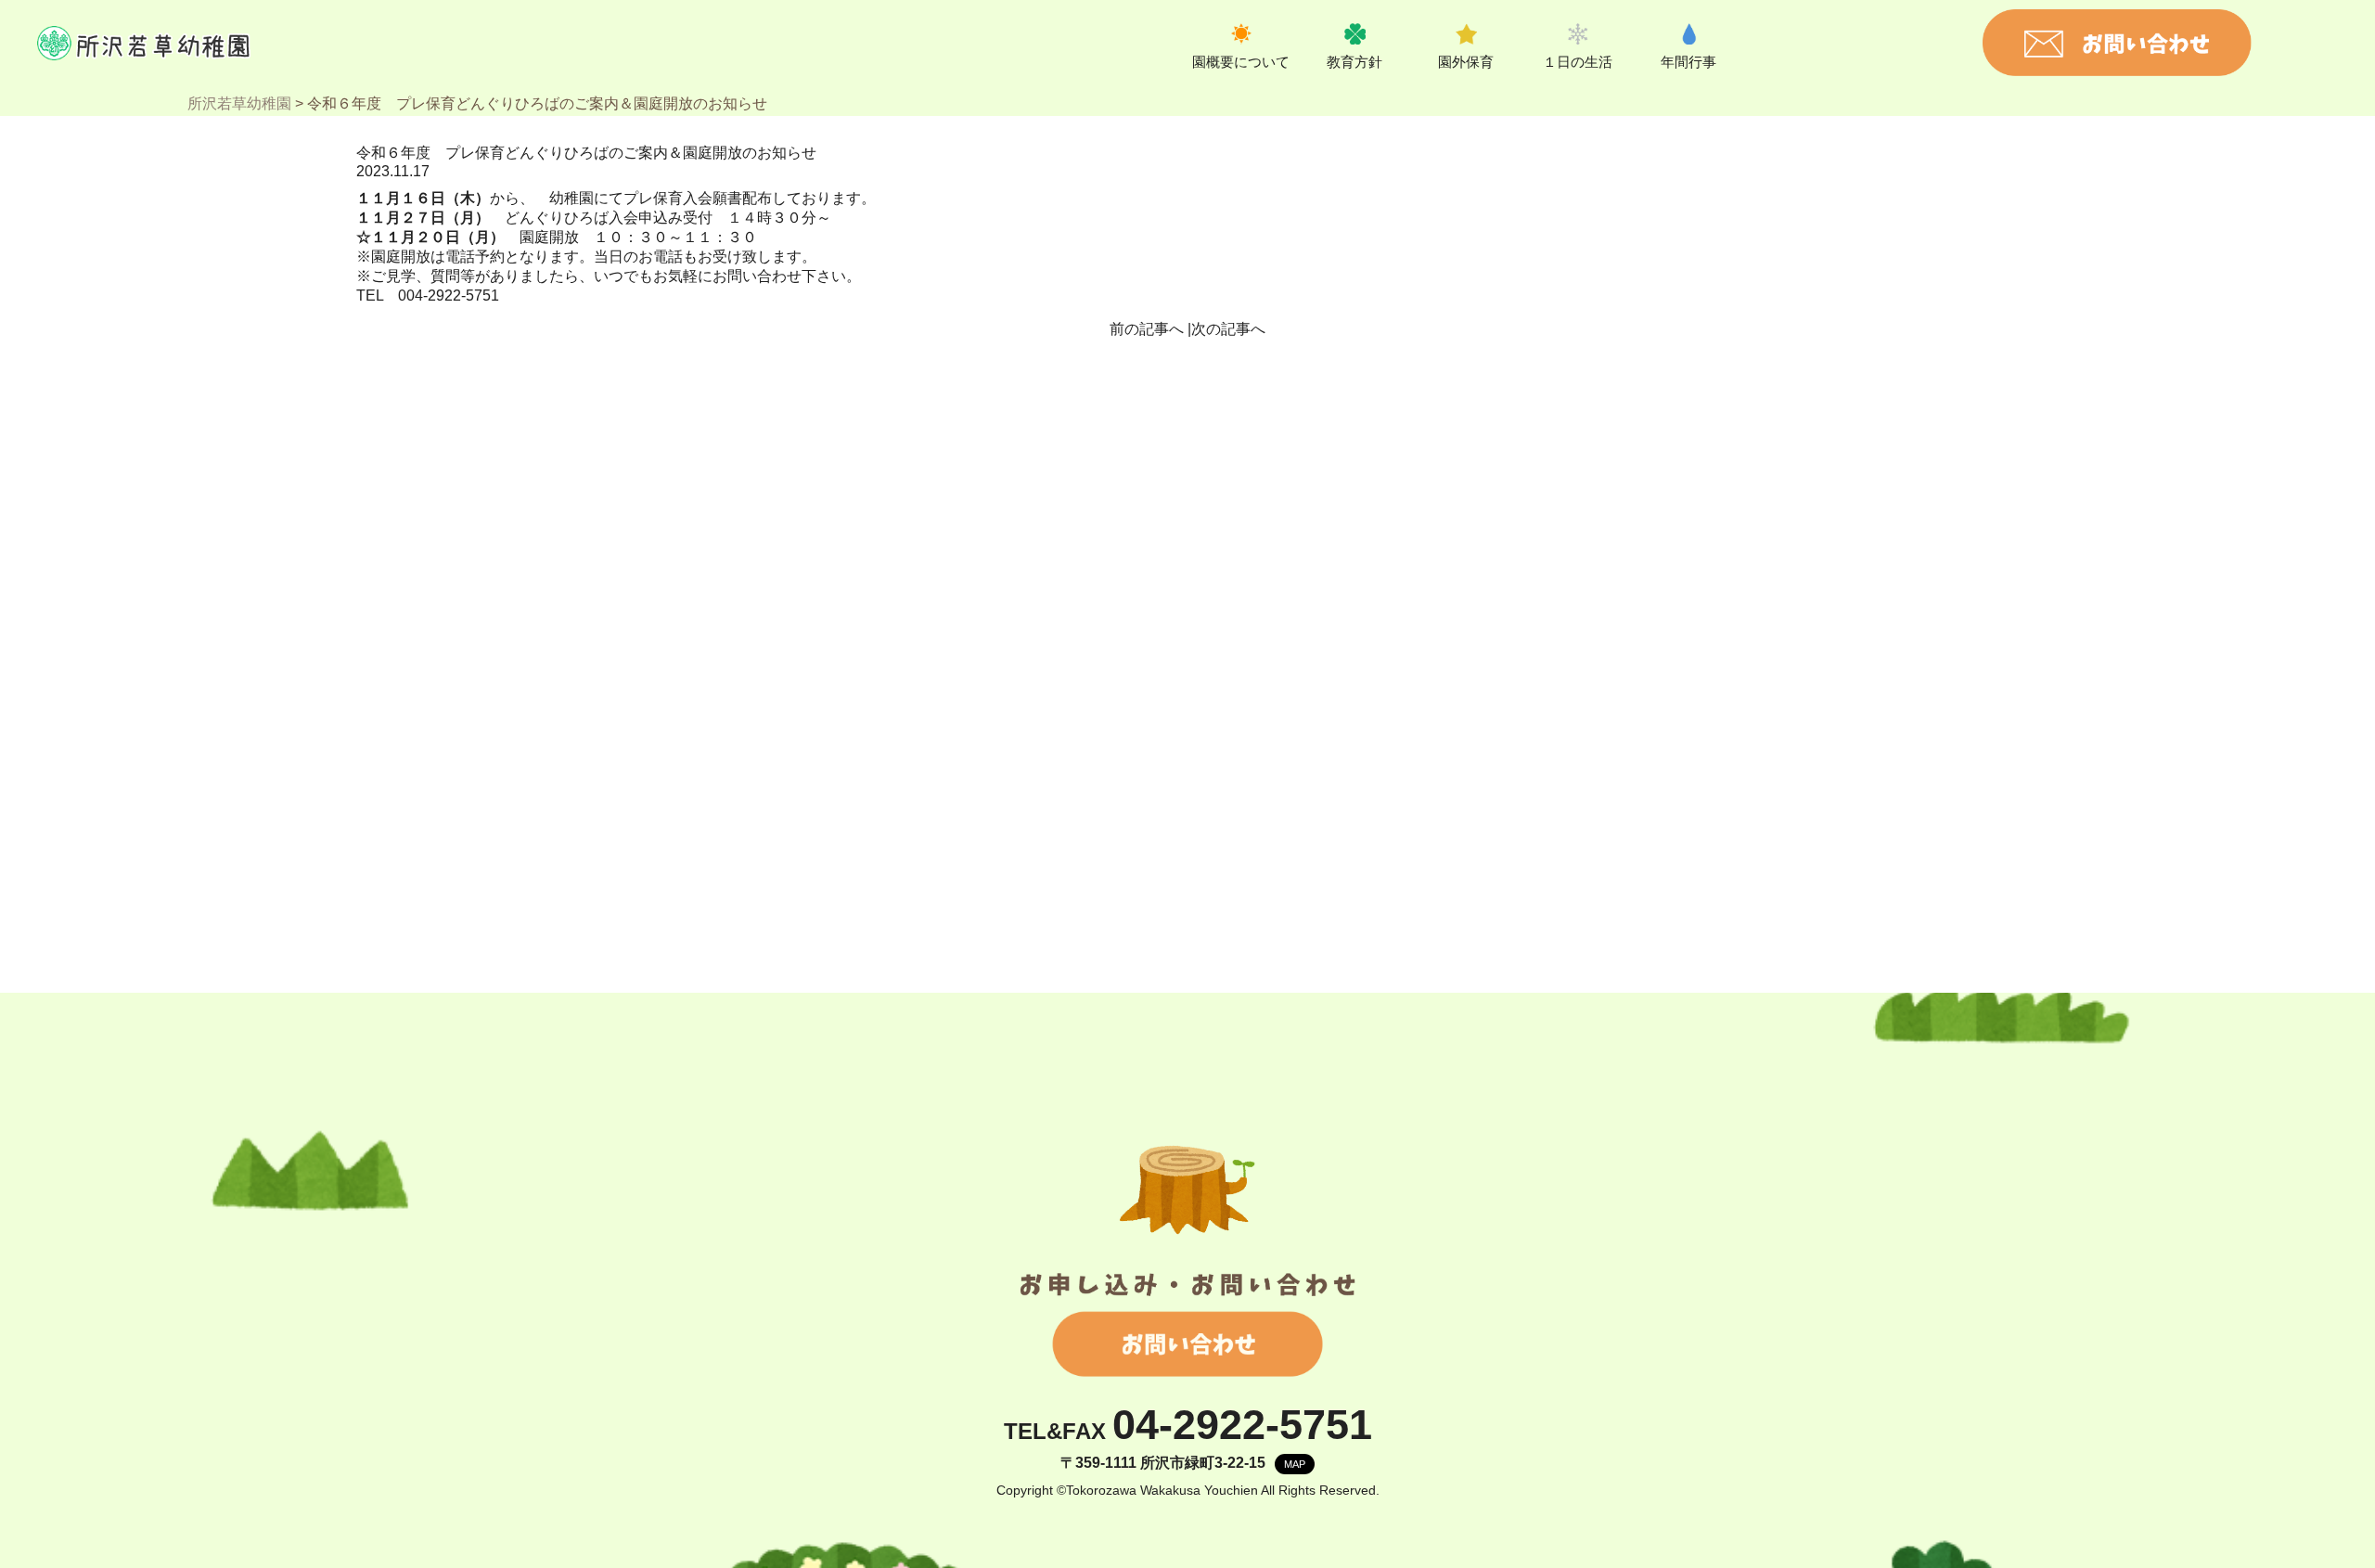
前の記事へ (1147, 329)
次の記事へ (1228, 329)
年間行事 (1688, 62)
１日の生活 (1578, 62)
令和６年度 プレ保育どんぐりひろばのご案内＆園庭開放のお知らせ (586, 153)
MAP (1295, 1464)
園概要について (1241, 62)
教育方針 (1354, 62)
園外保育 (1466, 62)
